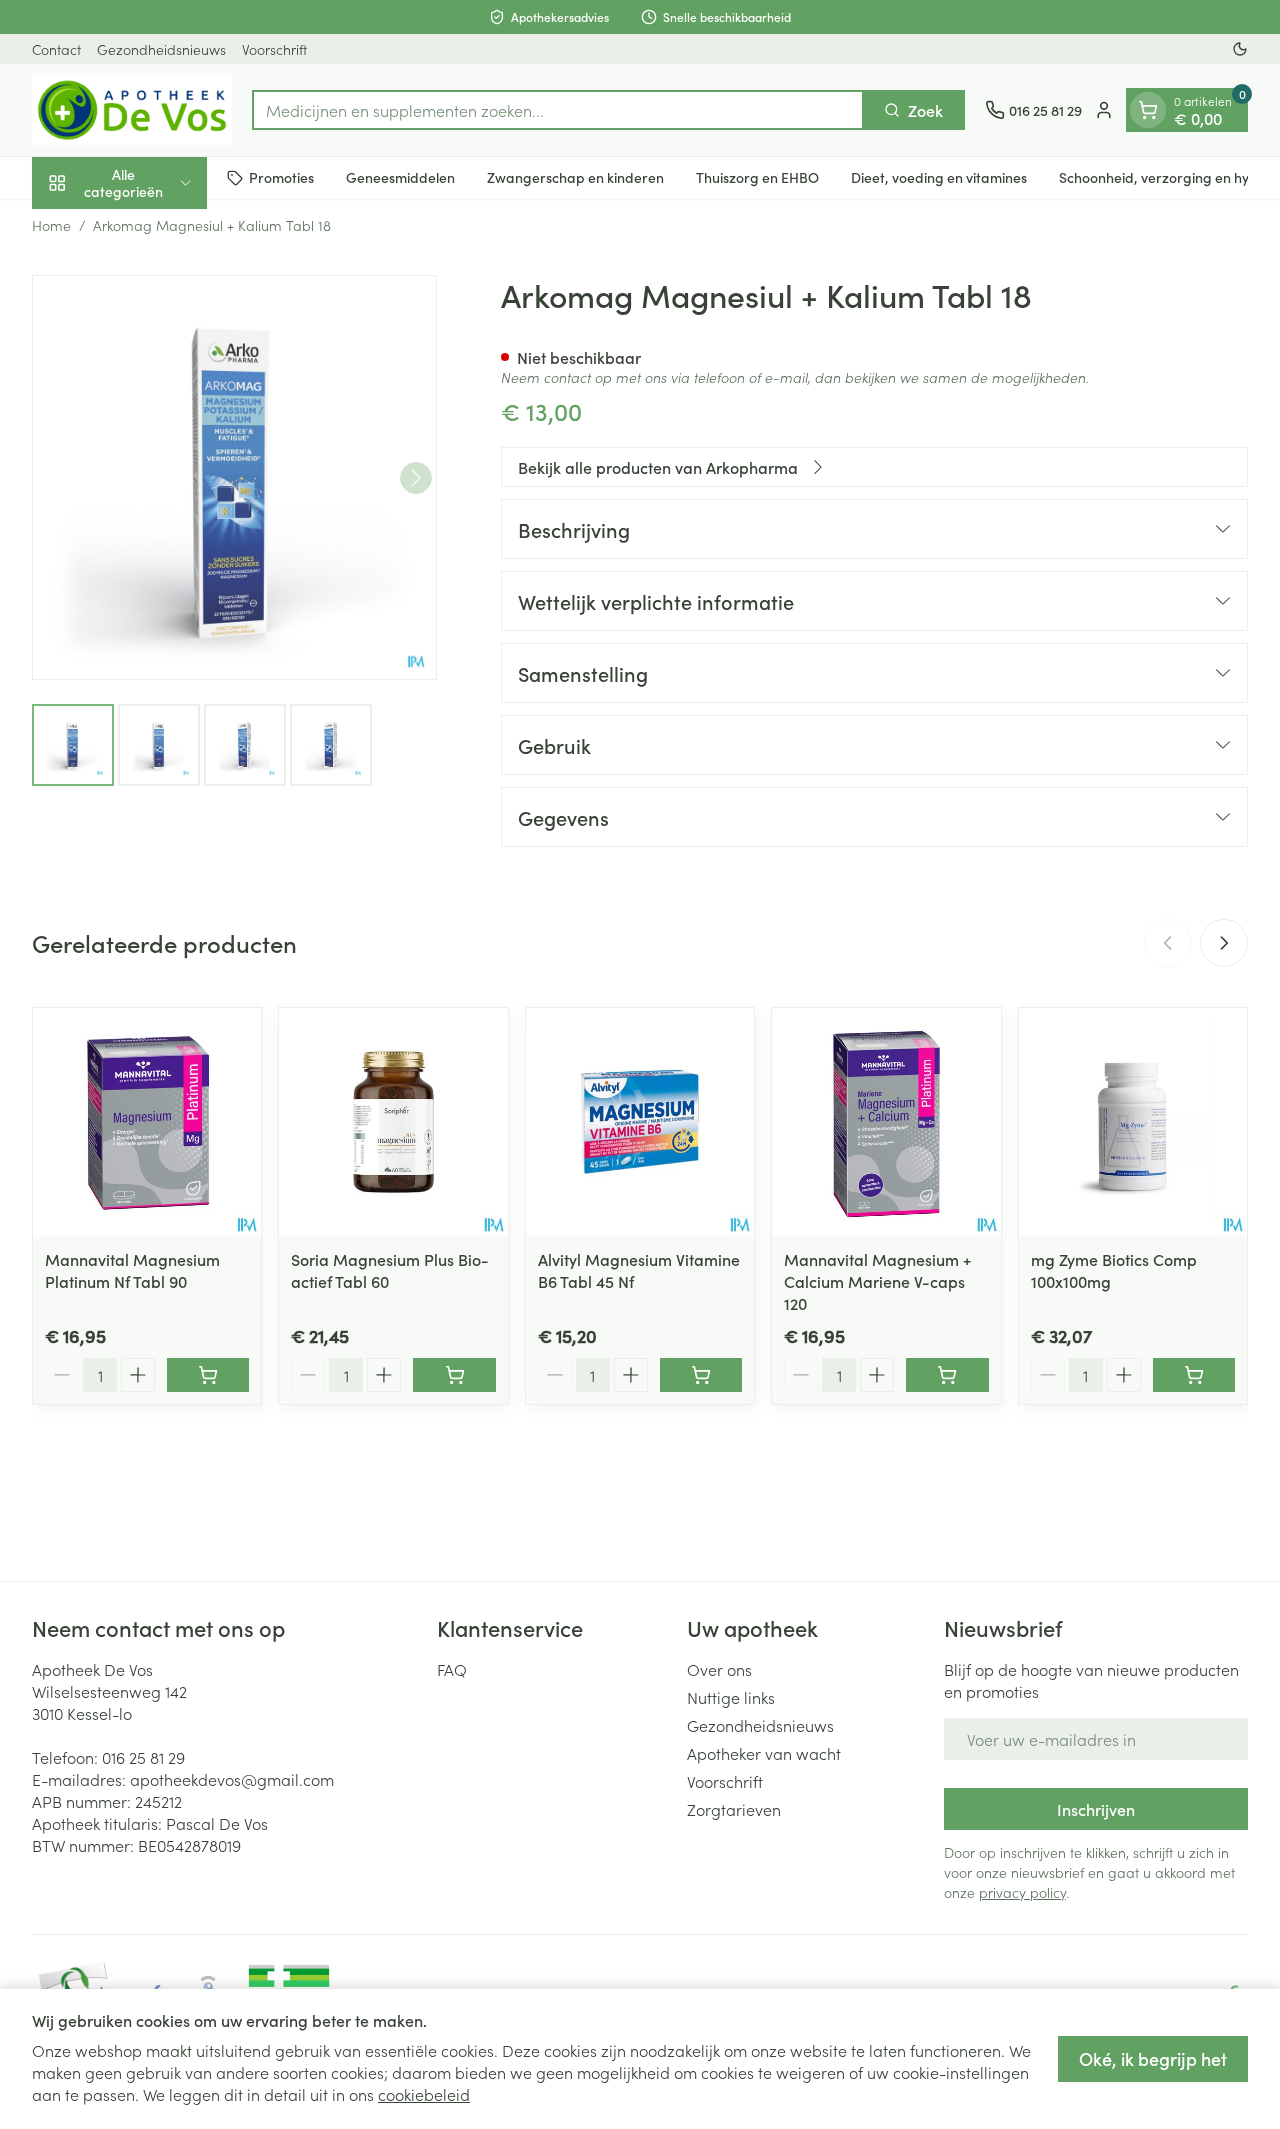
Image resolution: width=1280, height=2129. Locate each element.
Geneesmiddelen (400, 177)
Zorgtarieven (734, 1809)
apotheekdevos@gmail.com (232, 1779)
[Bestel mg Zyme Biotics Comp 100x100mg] (1194, 1375)
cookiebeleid (424, 2094)
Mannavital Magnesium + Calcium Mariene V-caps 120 (877, 1281)
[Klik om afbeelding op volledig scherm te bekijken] (234, 477)
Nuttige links (731, 1697)
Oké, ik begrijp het (1153, 2058)
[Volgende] (416, 478)
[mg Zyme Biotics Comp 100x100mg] (1133, 1122)
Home (51, 225)
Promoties (281, 177)
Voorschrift (274, 49)
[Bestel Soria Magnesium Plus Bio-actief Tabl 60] (454, 1375)
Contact (56, 49)
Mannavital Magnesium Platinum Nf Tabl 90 (132, 1270)
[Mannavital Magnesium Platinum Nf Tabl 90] (147, 1122)
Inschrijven (1096, 1809)
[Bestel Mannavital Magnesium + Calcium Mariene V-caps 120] (947, 1375)
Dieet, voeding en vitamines (939, 177)
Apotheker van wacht (764, 1753)
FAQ (452, 1669)
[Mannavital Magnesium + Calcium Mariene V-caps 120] (886, 1122)
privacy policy (1022, 1892)
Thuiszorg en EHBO (757, 177)
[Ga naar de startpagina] (132, 110)
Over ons (719, 1669)
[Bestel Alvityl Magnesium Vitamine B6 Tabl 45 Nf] (701, 1375)
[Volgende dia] (1224, 943)
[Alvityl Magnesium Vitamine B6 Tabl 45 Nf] (640, 1122)
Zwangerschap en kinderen (575, 177)
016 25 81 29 (143, 1757)
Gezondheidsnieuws (161, 49)
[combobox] (558, 110)
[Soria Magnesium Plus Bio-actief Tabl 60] (393, 1122)
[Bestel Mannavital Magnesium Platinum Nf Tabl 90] (208, 1375)
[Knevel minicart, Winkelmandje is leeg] (1148, 110)
